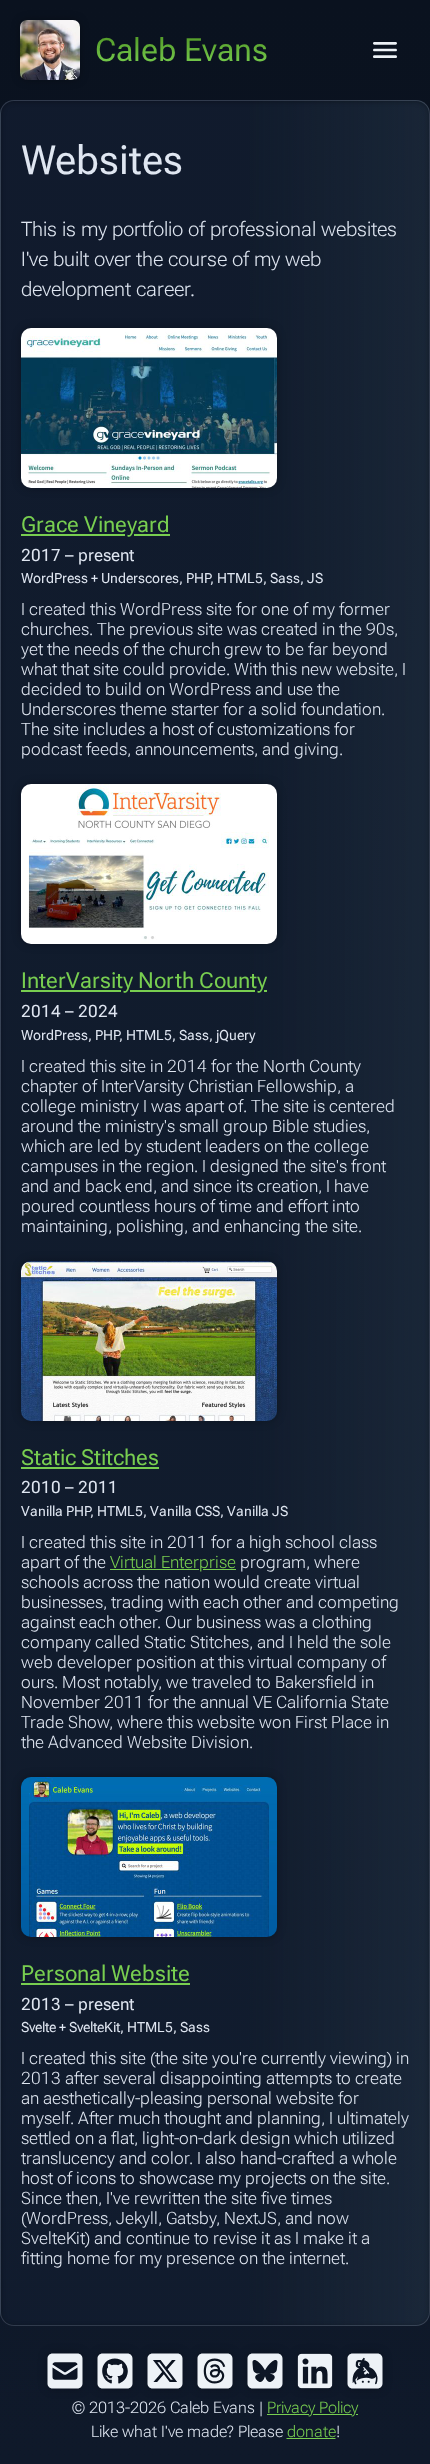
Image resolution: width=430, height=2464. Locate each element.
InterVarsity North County (144, 980)
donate (311, 2431)
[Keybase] (365, 2371)
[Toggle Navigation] (385, 50)
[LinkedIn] (315, 2371)
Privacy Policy (312, 2407)
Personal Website (105, 1973)
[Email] (65, 2371)
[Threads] (215, 2371)
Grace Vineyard (95, 524)
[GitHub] (115, 2371)
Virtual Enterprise (173, 1562)
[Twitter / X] (165, 2371)
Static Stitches (90, 1457)
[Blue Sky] (265, 2371)
